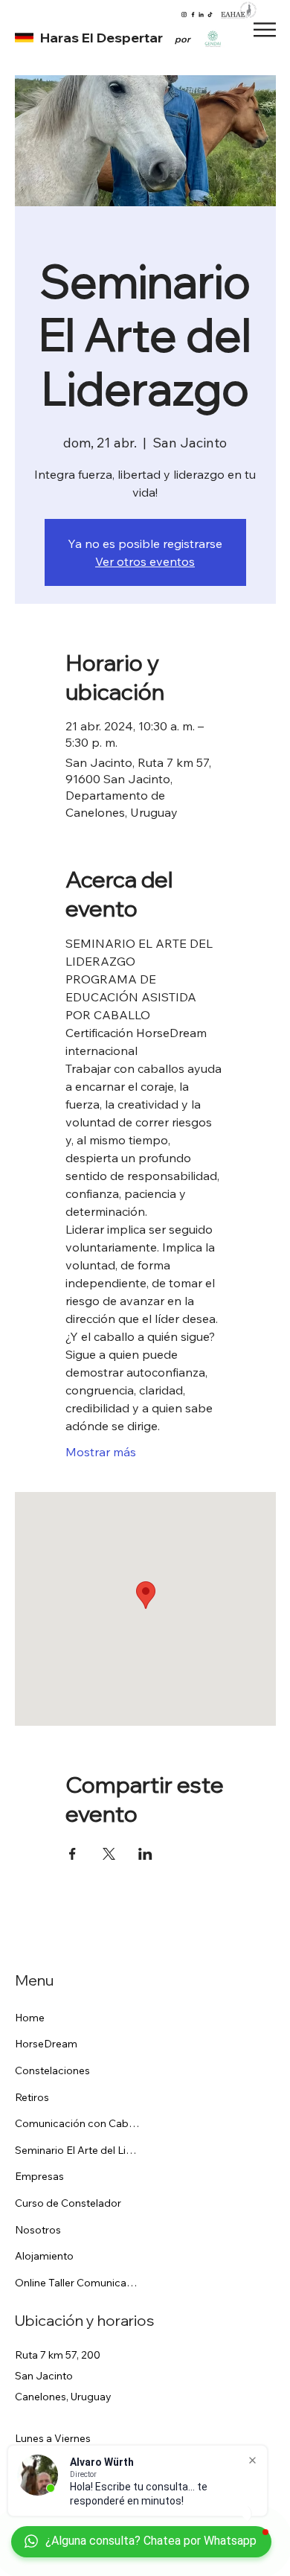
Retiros (32, 2097)
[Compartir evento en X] (109, 1854)
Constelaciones (52, 2070)
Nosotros (38, 2230)
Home (30, 2018)
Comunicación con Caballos (79, 2123)
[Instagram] (184, 15)
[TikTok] (210, 15)
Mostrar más (101, 1452)
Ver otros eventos (145, 561)
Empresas (39, 2176)
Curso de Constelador (68, 2203)
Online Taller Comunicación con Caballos (79, 2283)
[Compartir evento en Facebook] (72, 1854)
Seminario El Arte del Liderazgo (79, 2150)
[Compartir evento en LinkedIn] (145, 1854)
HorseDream (46, 2044)
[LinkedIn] (201, 15)
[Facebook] (193, 15)
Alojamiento (44, 2256)
